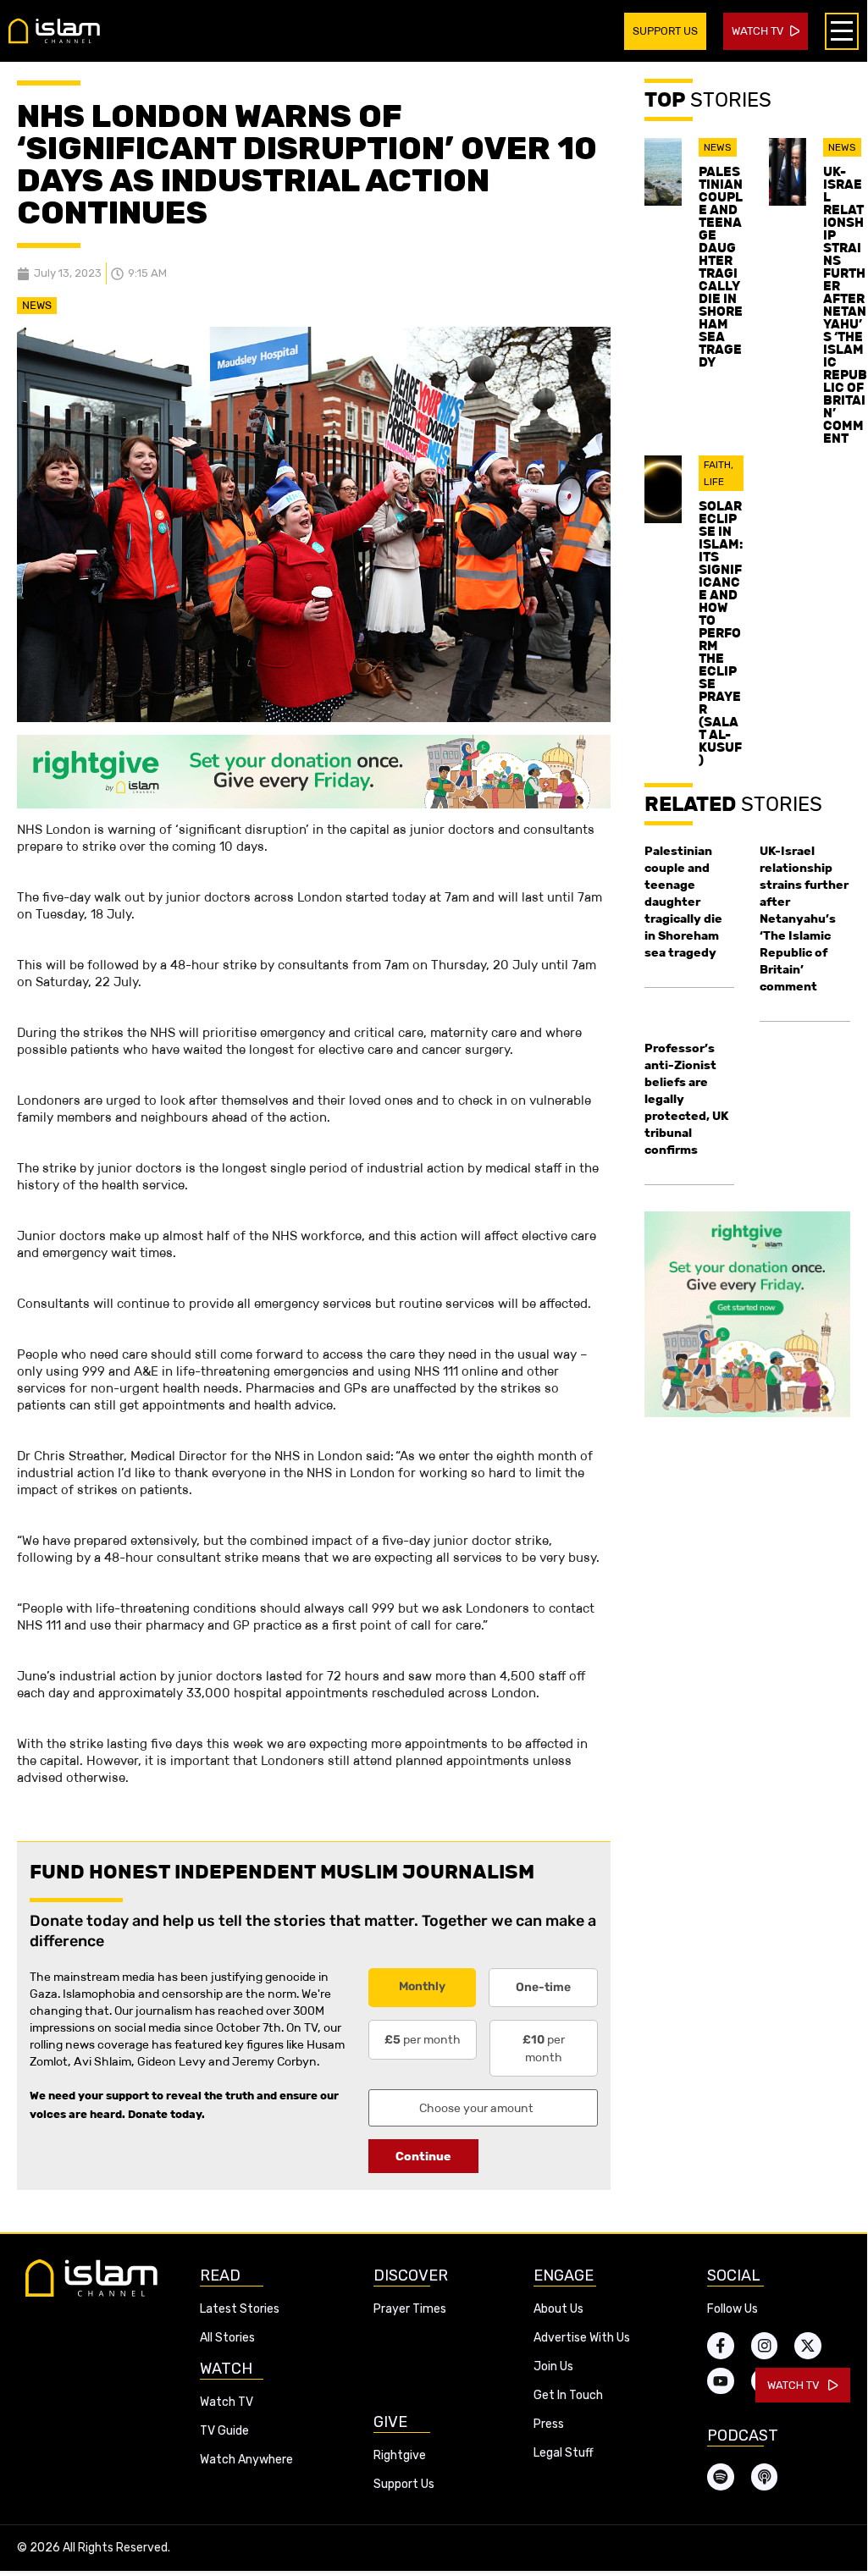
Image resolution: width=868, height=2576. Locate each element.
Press (549, 2424)
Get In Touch (568, 2395)
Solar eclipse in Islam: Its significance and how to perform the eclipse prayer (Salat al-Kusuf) (721, 633)
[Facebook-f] (721, 2346)
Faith (717, 465)
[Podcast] (765, 2477)
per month (423, 2039)
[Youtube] (721, 2381)
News (37, 305)
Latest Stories (240, 2309)
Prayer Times (410, 2309)
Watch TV (227, 2402)
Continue (423, 2156)
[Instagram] (765, 2346)
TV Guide (224, 2431)
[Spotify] (721, 2477)
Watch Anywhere (246, 2460)
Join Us (553, 2366)
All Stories (227, 2338)
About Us (558, 2309)
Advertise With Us (582, 2338)
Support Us (404, 2484)
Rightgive (400, 2455)
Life (714, 482)
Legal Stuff (564, 2453)
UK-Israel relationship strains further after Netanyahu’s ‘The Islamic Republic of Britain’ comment (845, 305)
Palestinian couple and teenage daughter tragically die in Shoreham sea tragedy (721, 267)
